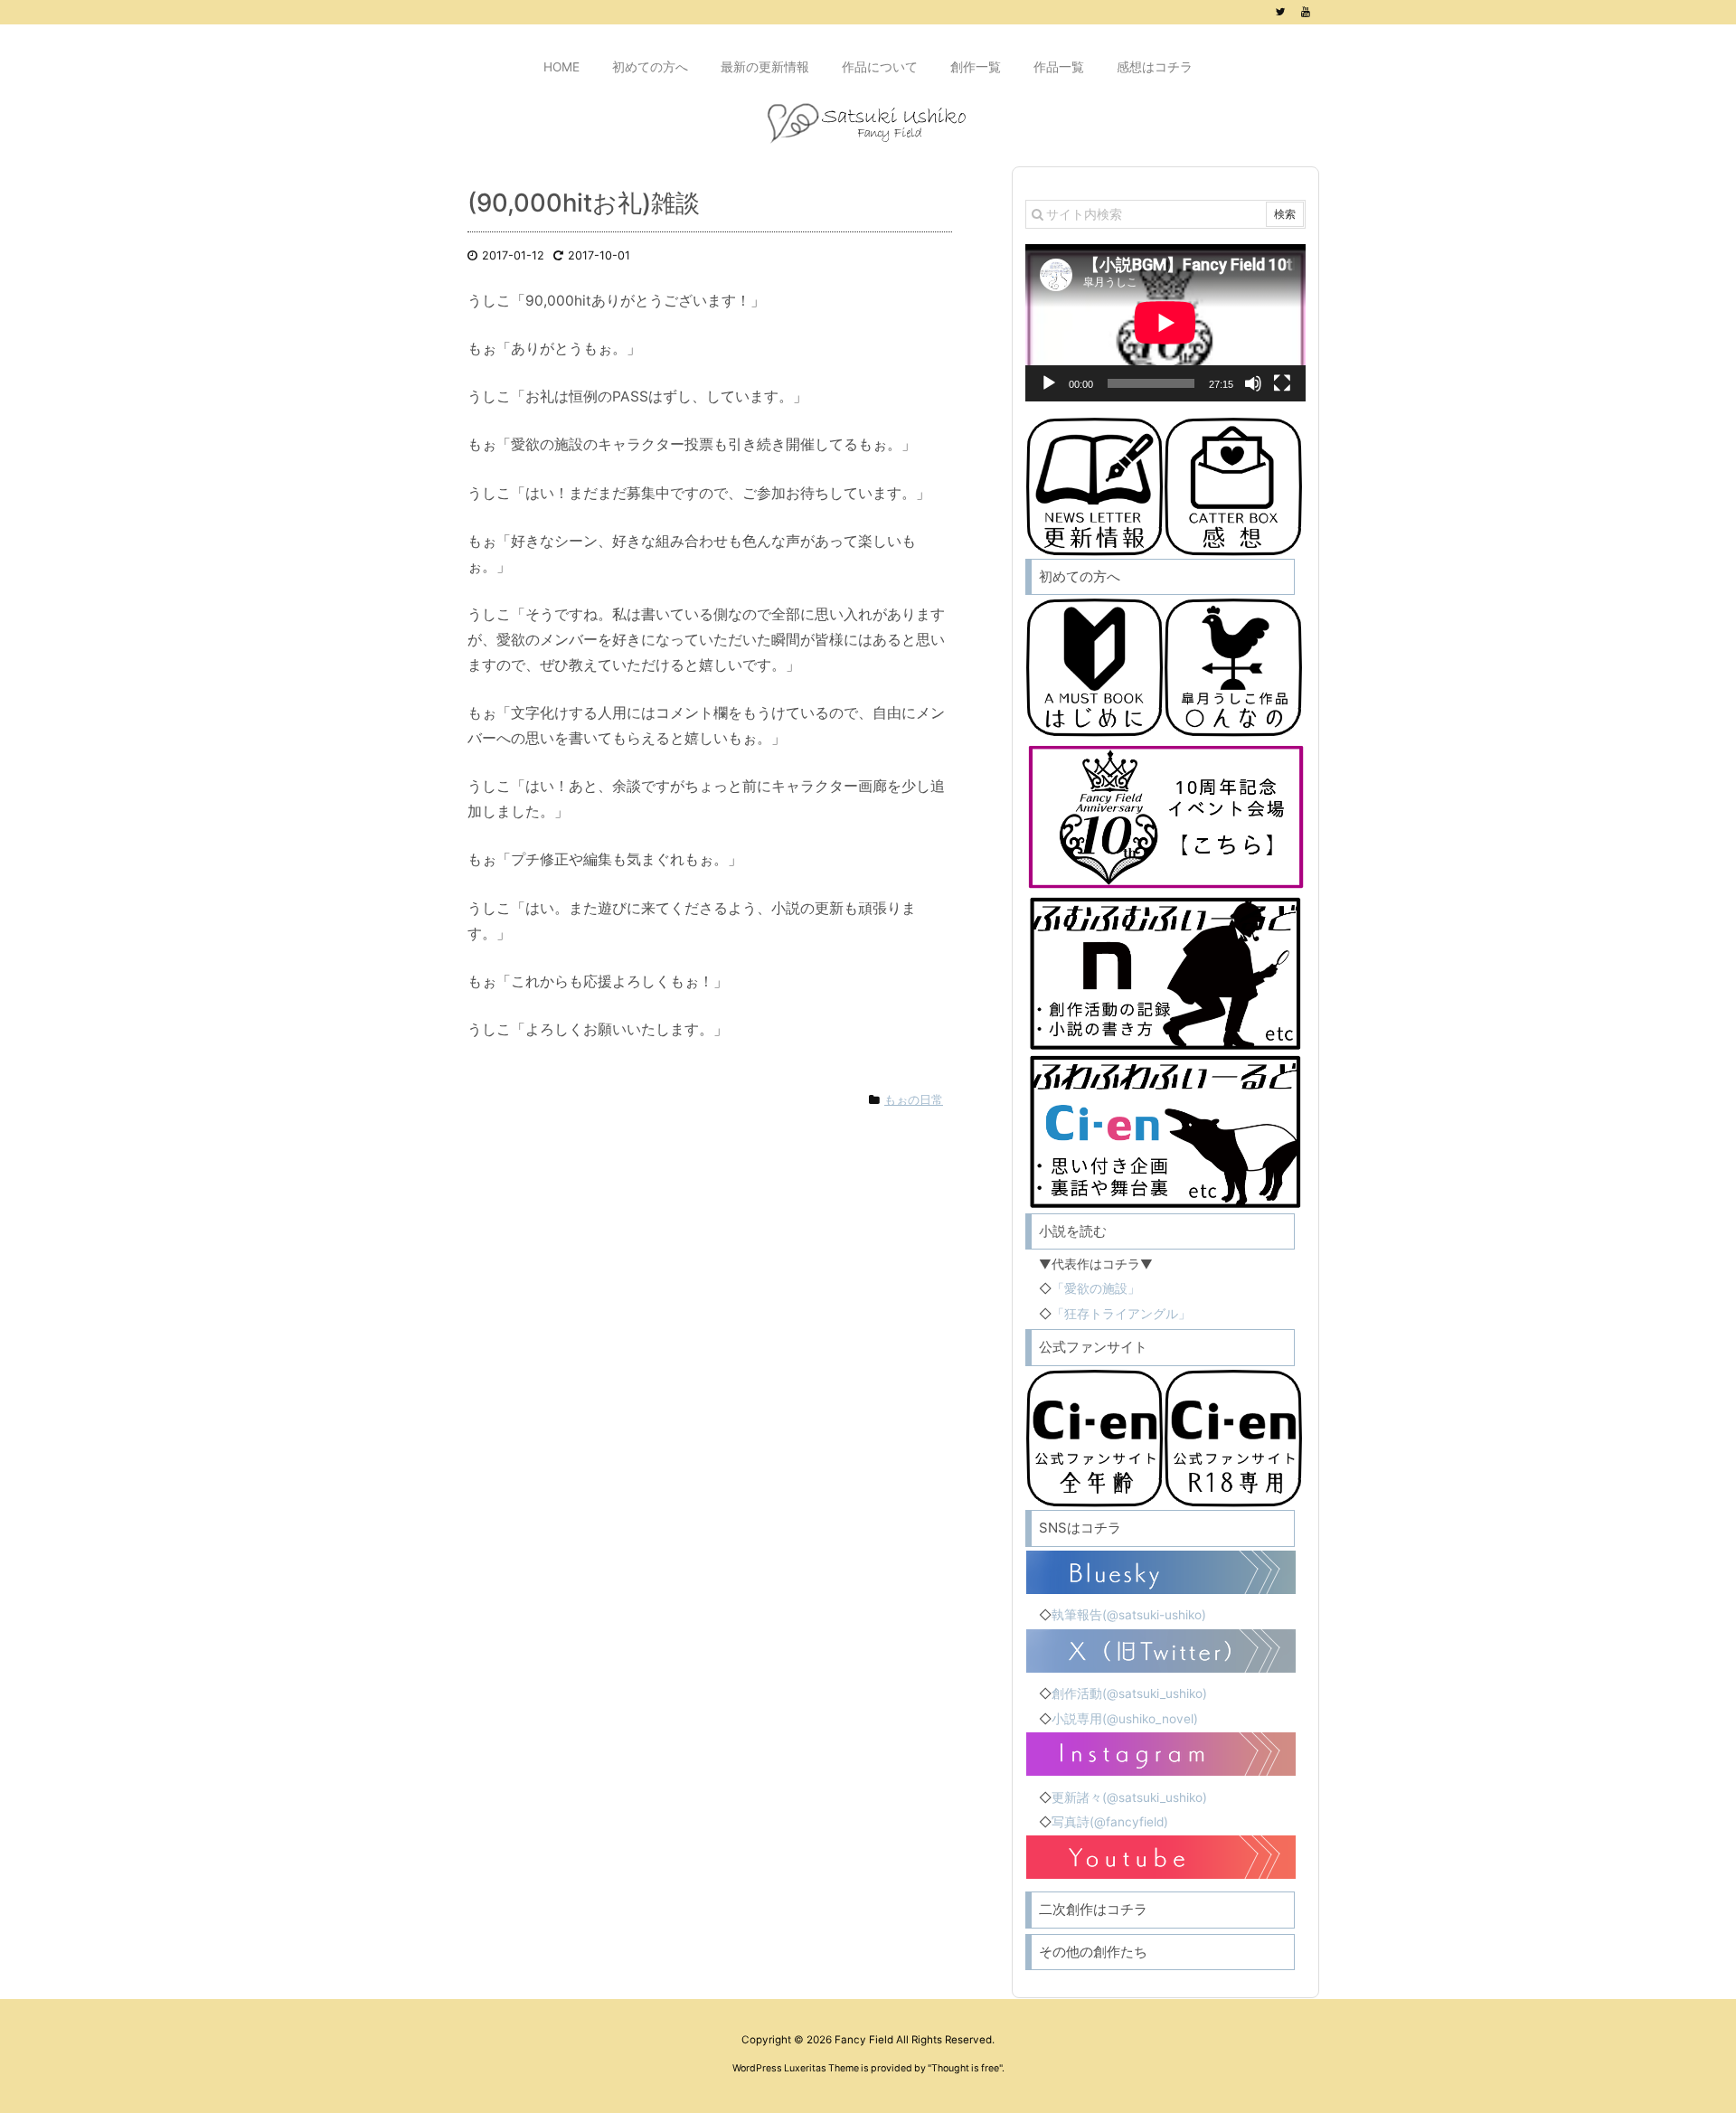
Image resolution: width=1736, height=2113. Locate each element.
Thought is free (965, 2068)
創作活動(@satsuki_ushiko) (1129, 1693)
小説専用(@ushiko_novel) (1125, 1719)
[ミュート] (1253, 383)
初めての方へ (1080, 576)
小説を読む (1073, 1231)
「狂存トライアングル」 (1121, 1314)
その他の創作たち (1093, 1952)
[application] (1165, 323)
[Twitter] (1280, 12)
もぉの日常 (914, 1100)
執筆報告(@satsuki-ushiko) (1129, 1615)
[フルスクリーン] (1282, 383)
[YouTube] (1306, 12)
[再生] (1049, 383)
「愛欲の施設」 (1096, 1288)
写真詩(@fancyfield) (1110, 1822)
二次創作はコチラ (1093, 1909)
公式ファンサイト (1093, 1347)
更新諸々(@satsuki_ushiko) (1129, 1797)
